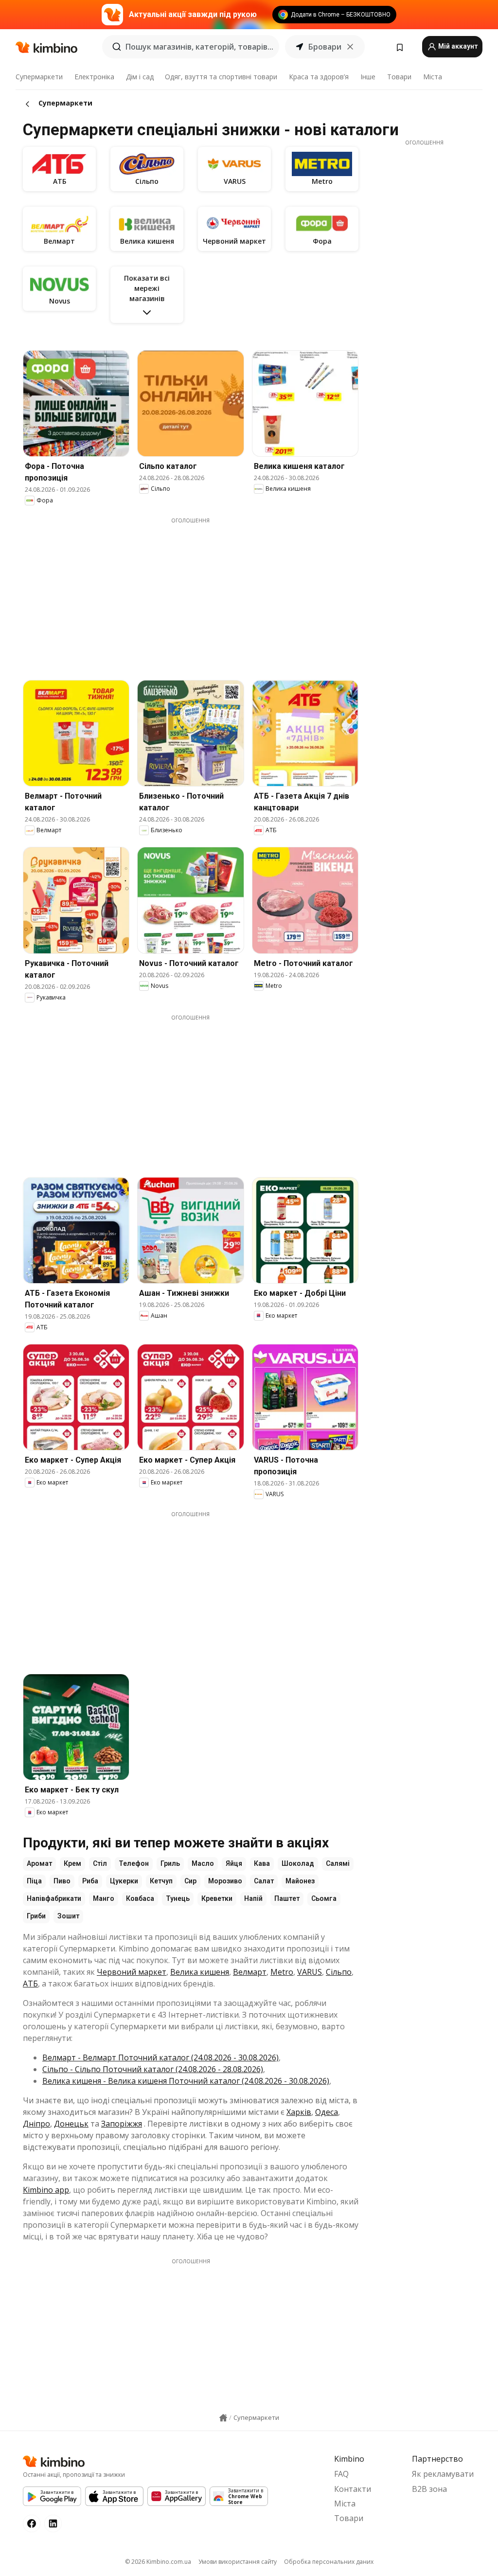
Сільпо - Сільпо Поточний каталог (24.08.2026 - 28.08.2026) (153, 2069)
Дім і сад (140, 77)
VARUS (310, 1972)
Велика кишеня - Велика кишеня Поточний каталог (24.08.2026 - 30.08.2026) (186, 2081)
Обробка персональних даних (329, 2562)
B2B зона (429, 2489)
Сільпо (339, 1972)
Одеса (327, 2112)
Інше (368, 77)
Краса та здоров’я (319, 77)
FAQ (341, 2474)
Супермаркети (39, 77)
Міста (433, 77)
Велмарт (250, 1972)
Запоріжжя (122, 2124)
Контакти (353, 2489)
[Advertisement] (198, 592)
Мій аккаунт (457, 46)
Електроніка (94, 77)
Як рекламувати (443, 2474)
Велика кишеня (200, 1972)
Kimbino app (46, 2190)
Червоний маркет (132, 1972)
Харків (299, 2112)
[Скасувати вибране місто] (350, 47)
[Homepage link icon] (223, 2418)
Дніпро (36, 2124)
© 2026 (158, 2562)
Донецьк (71, 2124)
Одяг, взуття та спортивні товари (221, 77)
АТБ (30, 1984)
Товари (399, 77)
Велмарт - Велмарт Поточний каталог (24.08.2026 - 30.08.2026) (160, 2057)
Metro (282, 1972)
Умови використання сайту (238, 2562)
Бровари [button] (325, 47)
